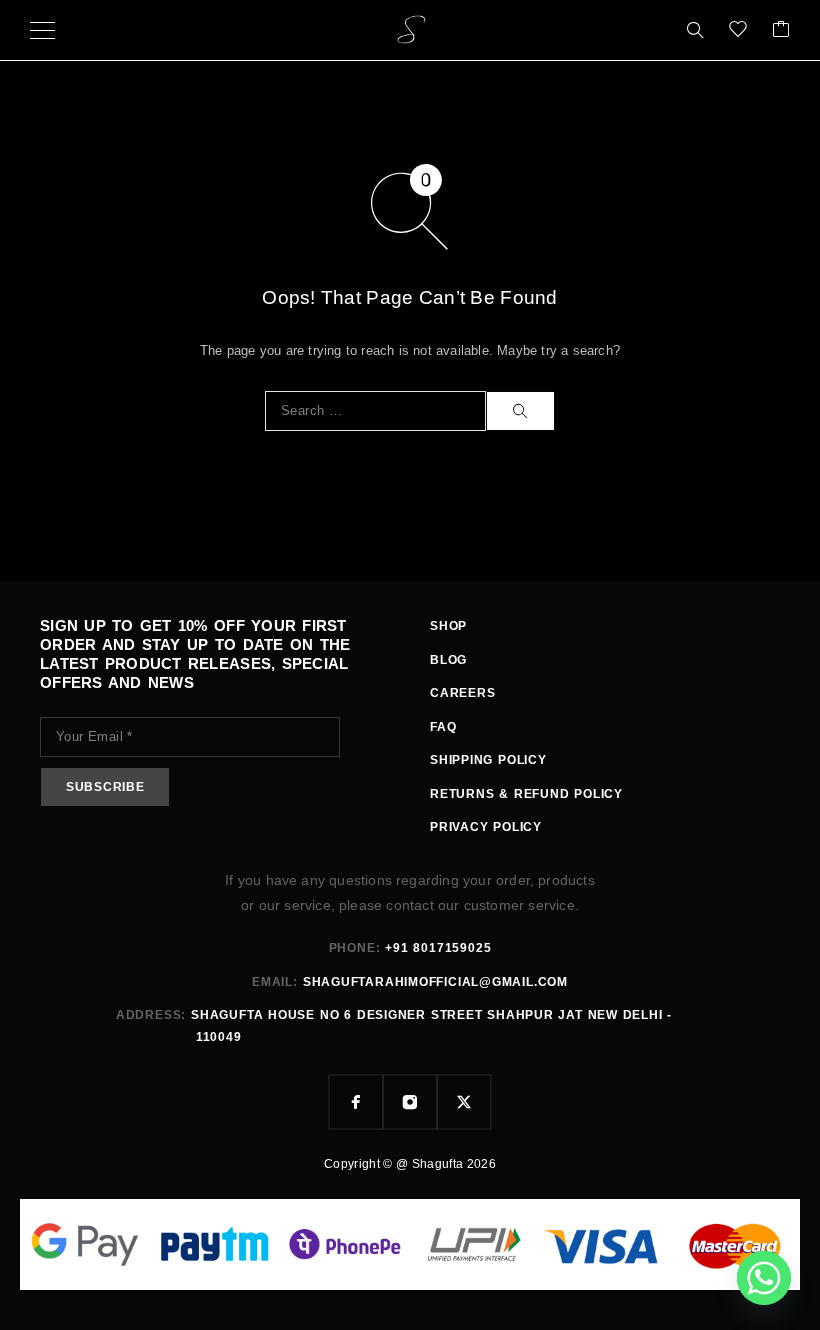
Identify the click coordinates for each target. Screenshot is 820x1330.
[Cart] (781, 30)
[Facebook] (356, 1102)
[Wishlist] (738, 30)
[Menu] (42, 30)
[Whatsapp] (764, 1278)
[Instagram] (410, 1102)
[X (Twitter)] (464, 1102)
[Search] (695, 30)
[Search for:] (375, 411)
